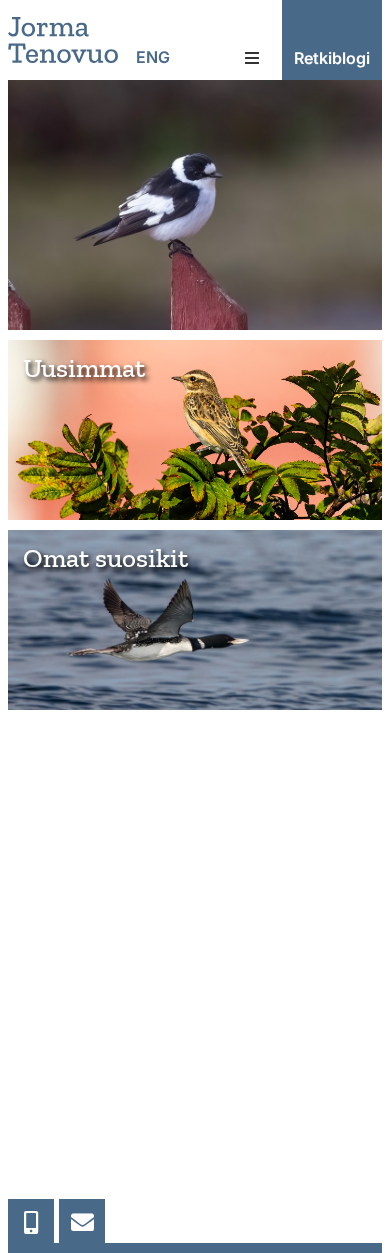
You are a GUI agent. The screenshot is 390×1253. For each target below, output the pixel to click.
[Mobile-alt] (31, 1222)
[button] (252, 58)
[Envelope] (82, 1222)
